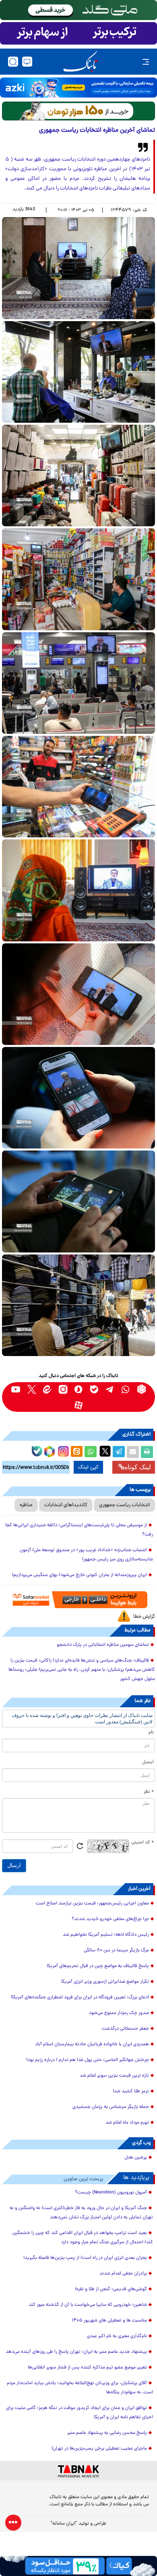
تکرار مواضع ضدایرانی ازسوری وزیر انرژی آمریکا (105, 1982)
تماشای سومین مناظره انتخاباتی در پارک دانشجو (103, 1645)
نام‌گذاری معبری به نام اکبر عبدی (117, 2336)
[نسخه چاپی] (147, 1452)
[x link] (32, 1389)
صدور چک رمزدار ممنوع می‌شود (119, 2013)
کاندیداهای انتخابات (66, 1505)
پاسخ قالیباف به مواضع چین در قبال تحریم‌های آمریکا (98, 1966)
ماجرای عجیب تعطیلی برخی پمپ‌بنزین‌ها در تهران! (99, 2449)
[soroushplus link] (79, 1389)
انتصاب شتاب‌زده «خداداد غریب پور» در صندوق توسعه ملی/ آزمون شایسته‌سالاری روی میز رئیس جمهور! (86, 1555)
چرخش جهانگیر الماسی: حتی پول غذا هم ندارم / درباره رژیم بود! (88, 2060)
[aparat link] (79, 1405)
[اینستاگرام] (62, 1450)
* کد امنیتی (143, 1843)
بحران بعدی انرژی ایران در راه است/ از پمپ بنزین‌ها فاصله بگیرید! (85, 2258)
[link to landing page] (81, 62)
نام (151, 1733)
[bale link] (94, 1389)
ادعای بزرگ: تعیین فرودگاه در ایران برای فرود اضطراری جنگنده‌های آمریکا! (80, 1998)
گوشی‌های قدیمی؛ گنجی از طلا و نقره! (111, 2289)
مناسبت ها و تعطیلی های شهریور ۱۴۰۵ (109, 2321)
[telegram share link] (119, 1452)
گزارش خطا (144, 1617)
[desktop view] (27, 62)
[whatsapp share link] (91, 1452)
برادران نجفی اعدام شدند (123, 2274)
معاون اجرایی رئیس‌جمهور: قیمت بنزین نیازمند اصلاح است (92, 1904)
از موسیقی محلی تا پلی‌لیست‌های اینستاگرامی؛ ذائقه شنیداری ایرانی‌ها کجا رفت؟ (79, 1530)
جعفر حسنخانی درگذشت (125, 2029)
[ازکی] (78, 88)
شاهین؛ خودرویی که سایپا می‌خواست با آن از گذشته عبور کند (88, 2305)
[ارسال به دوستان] (133, 1452)
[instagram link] (63, 1389)
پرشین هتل (136, 2158)
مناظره (26, 1505)
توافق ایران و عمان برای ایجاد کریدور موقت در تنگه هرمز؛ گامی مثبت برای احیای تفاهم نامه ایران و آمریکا (80, 2413)
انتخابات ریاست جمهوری (124, 1505)
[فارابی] (78, 111)
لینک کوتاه (138, 1467)
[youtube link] (16, 1389)
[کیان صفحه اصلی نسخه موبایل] (78, 2566)
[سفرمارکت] (78, 1600)
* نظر (149, 1792)
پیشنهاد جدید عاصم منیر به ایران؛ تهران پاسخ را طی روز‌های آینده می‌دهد (76, 2352)
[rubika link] (142, 1389)
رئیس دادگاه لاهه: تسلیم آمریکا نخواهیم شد (106, 1935)
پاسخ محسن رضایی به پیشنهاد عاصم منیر (107, 2433)
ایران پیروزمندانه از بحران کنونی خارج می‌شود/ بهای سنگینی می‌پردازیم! (80, 1575)
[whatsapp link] (126, 1389)
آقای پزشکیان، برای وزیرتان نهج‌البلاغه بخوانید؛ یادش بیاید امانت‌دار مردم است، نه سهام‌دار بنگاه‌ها (80, 2388)
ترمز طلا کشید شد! (131, 2091)
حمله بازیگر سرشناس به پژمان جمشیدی (111, 2107)
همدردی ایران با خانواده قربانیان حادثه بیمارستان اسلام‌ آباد (92, 2045)
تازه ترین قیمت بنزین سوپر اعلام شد (114, 2076)
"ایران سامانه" (64, 2524)
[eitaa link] (47, 1389)
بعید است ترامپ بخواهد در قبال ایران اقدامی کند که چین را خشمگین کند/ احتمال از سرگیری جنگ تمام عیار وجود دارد (83, 2238)
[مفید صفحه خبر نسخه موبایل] (78, 33)
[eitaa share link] (76, 1452)
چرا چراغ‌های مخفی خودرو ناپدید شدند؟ (110, 1919)
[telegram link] (110, 1389)
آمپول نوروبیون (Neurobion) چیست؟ (111, 2193)
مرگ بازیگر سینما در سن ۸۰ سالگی (116, 1951)
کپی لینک (88, 1467)
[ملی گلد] (78, 10)
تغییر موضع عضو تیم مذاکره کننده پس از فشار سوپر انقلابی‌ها (87, 2368)
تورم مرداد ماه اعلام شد (127, 2123)
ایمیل (148, 1762)
